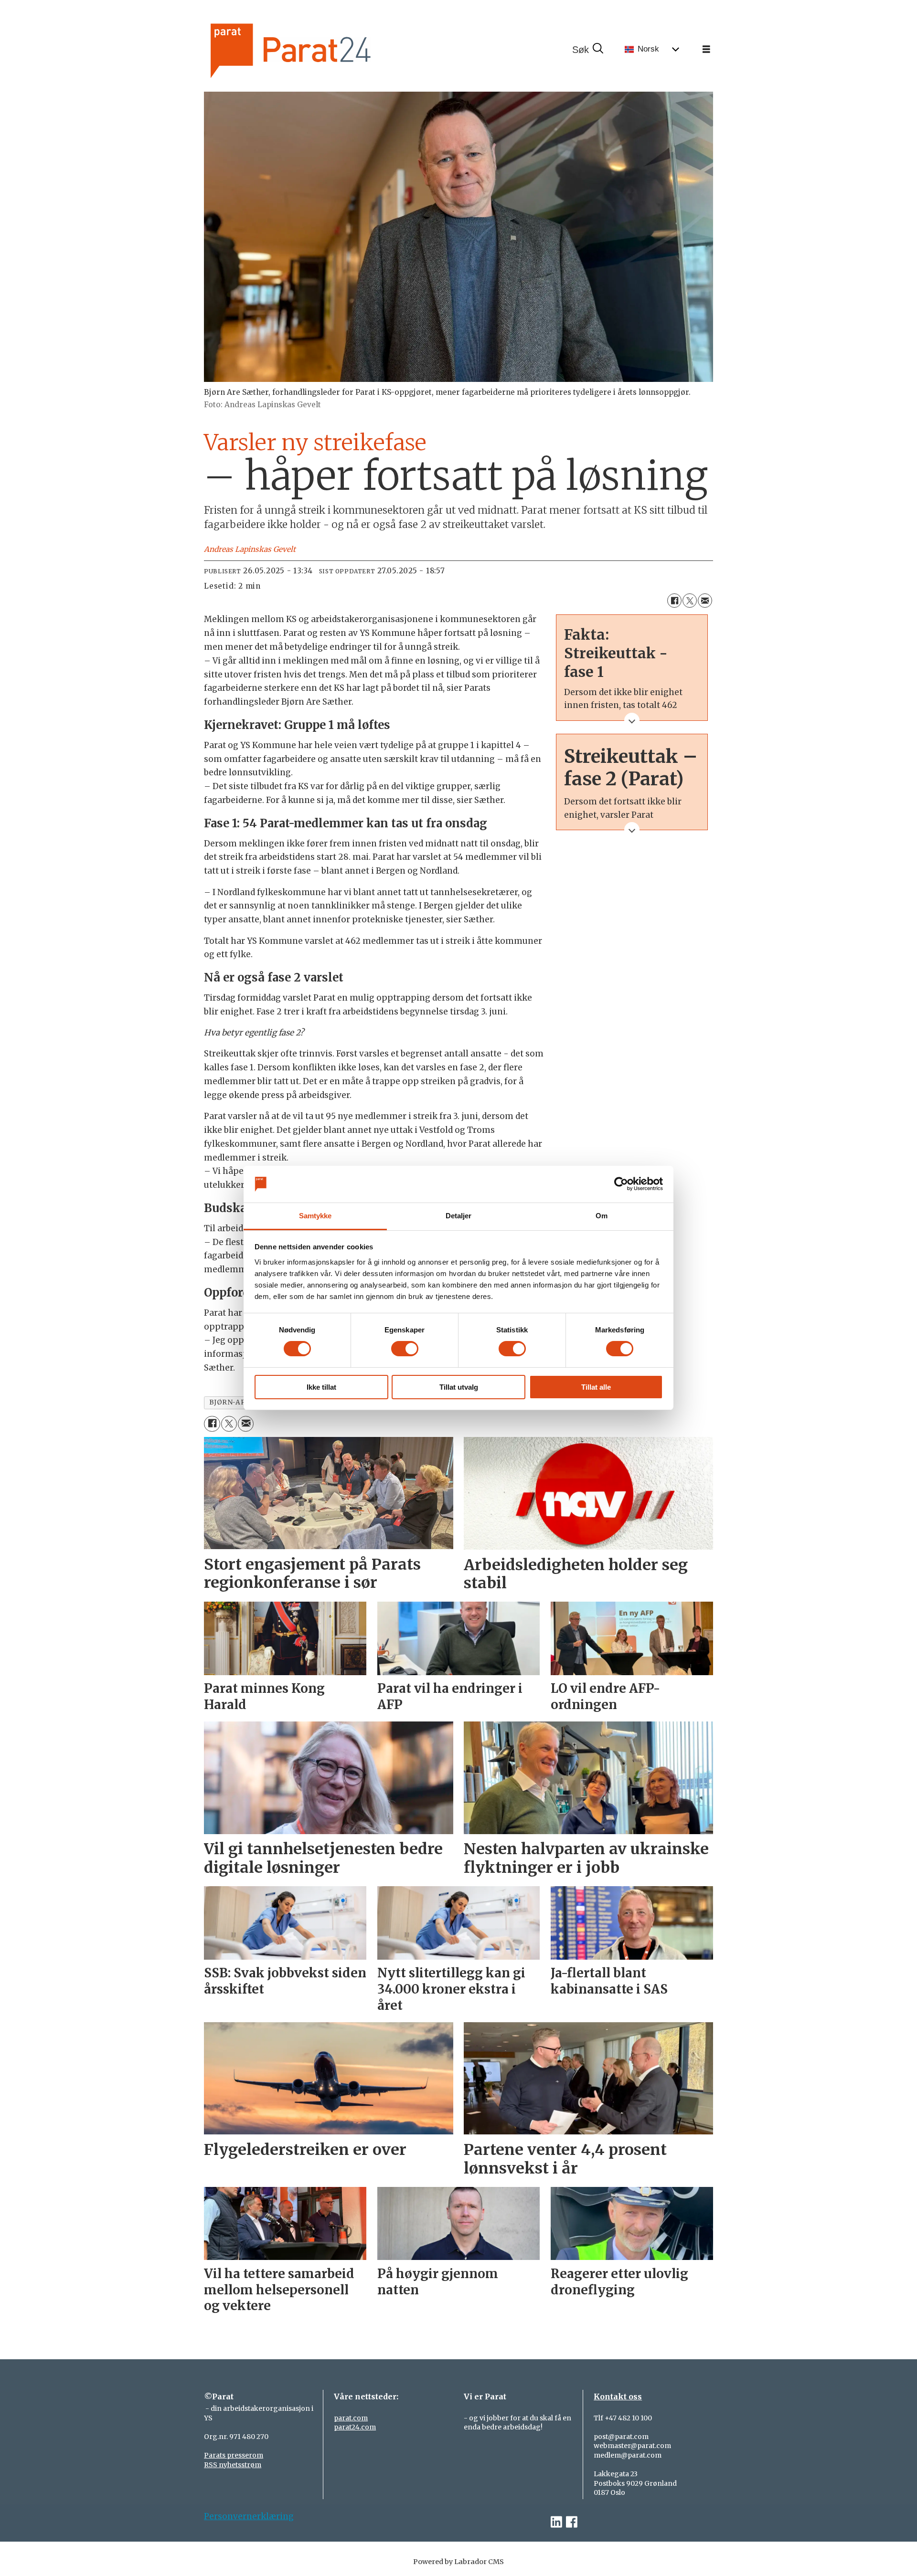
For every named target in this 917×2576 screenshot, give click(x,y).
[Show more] (632, 720)
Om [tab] (602, 1216)
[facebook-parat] (572, 2522)
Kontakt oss (618, 2397)
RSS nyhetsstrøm (233, 2465)
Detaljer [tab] (459, 1216)
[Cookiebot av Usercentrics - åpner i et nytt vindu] (621, 1184)
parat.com (351, 2418)
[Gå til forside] (323, 49)
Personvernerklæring (249, 2516)
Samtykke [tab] (315, 1216)
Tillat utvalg (459, 1387)
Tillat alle (596, 1387)
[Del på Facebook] (674, 601)
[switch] (405, 1349)
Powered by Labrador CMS (458, 2562)
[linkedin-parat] (556, 2522)
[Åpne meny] (706, 50)
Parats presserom (234, 2455)
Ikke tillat (321, 1387)
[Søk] (587, 50)
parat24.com (355, 2427)
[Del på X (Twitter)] (690, 601)
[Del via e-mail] (705, 601)
